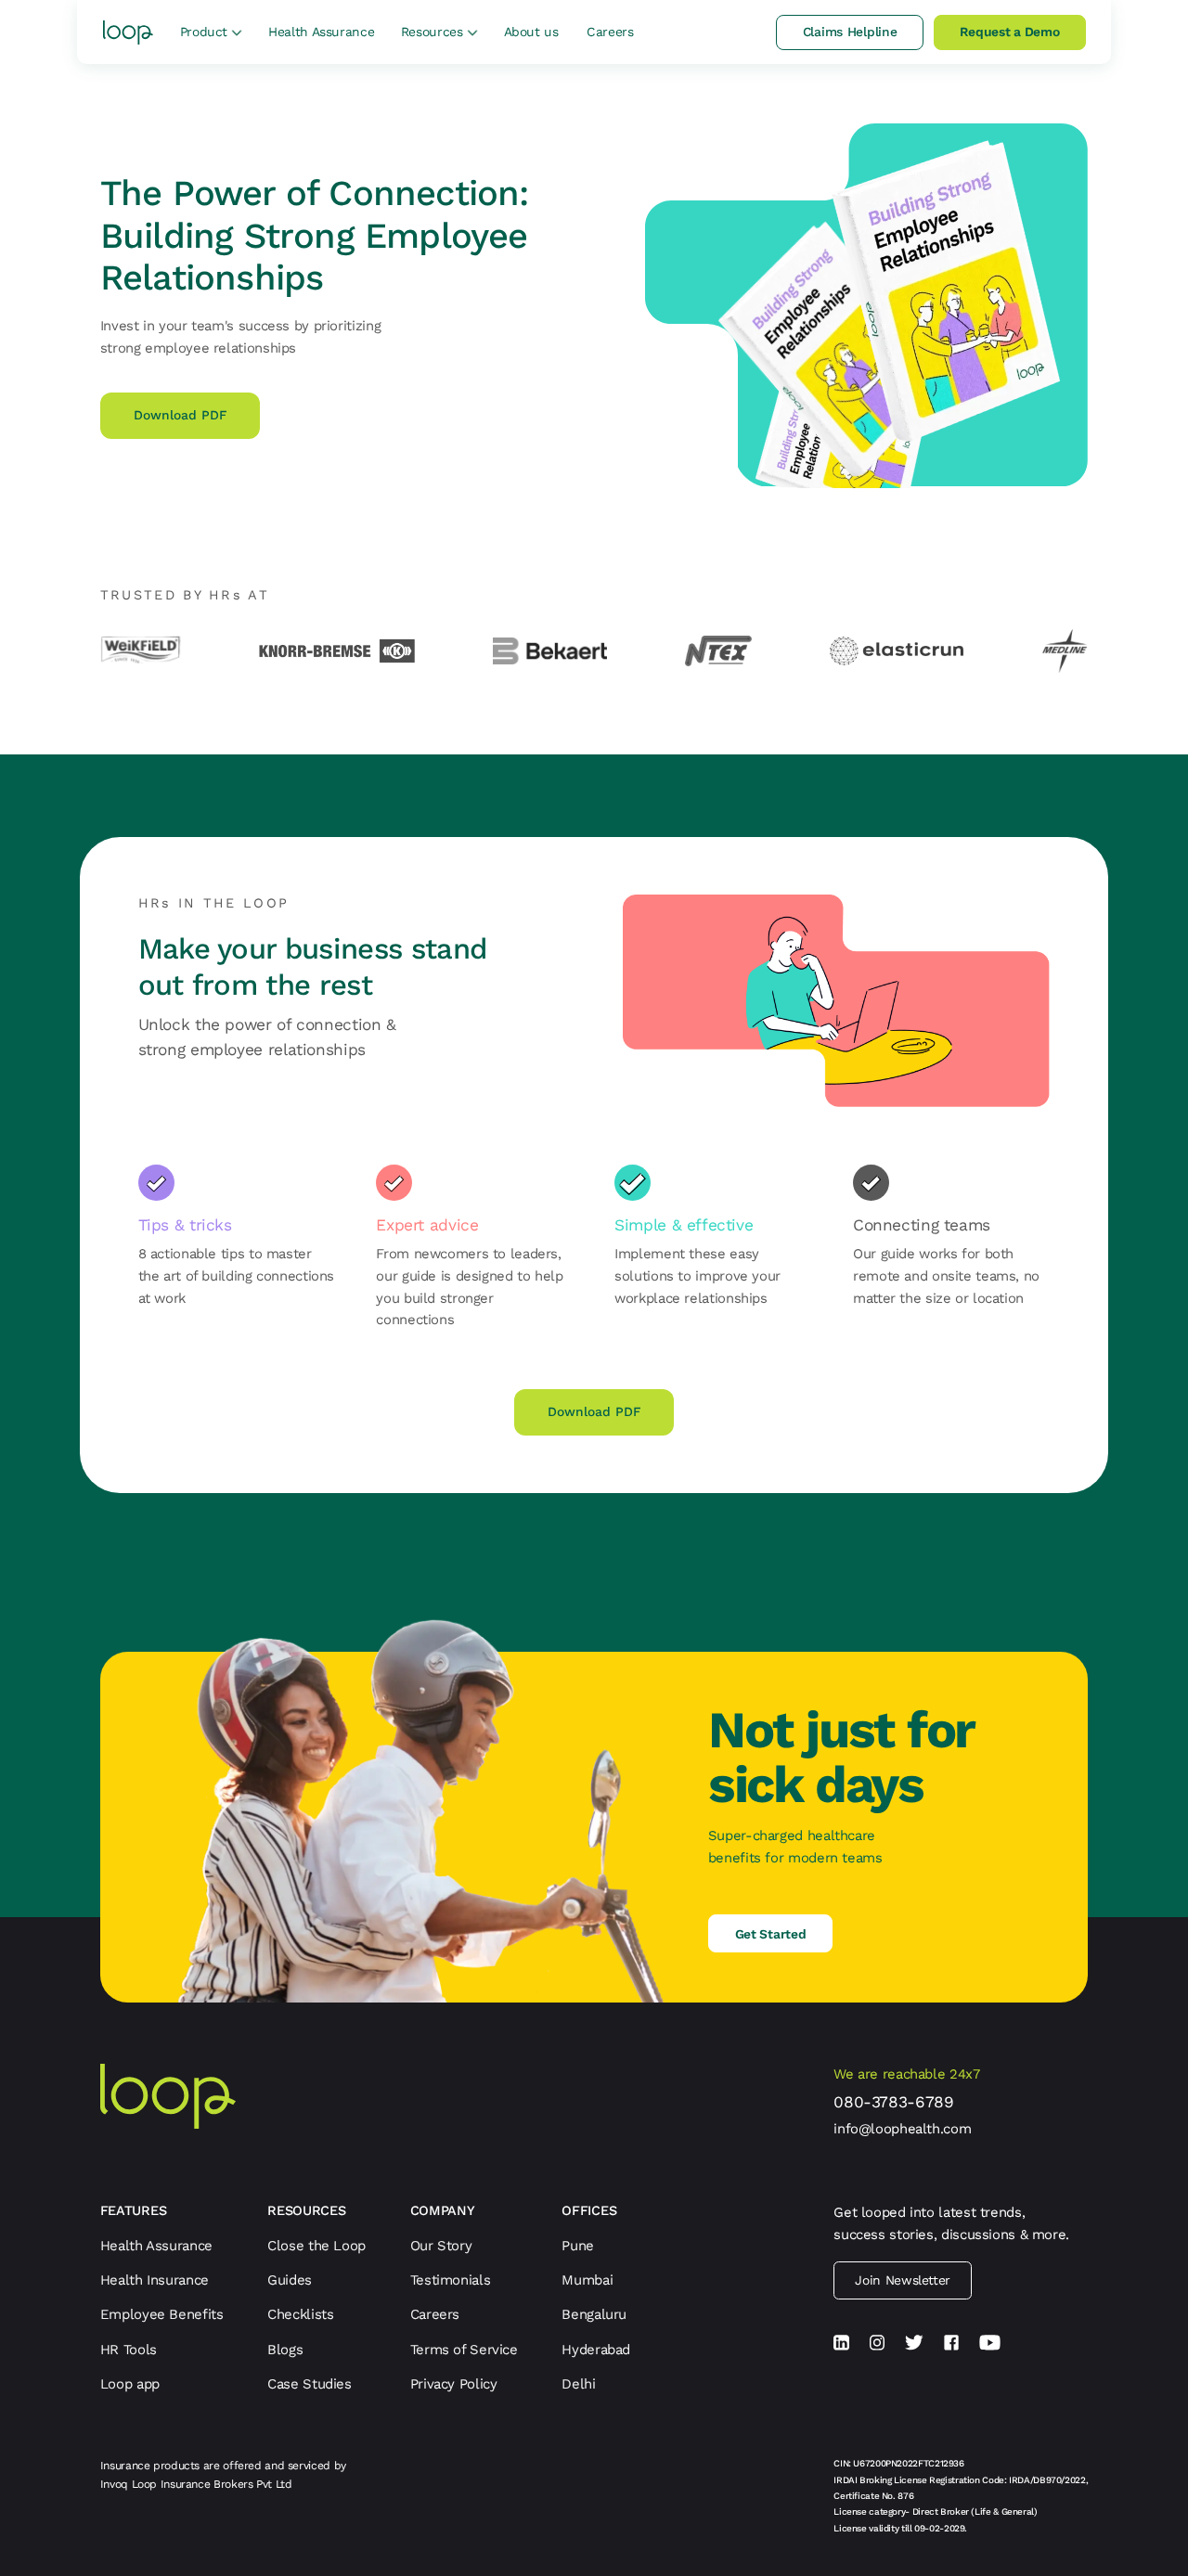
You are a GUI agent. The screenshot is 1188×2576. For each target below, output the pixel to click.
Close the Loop (316, 2246)
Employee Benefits (162, 2314)
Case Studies (310, 2384)
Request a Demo (1009, 32)
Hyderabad (596, 2350)
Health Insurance (155, 2280)
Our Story (441, 2246)
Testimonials (451, 2280)
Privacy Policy (454, 2384)
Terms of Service (464, 2350)
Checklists (300, 2314)
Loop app (130, 2384)
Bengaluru (594, 2314)
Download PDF (180, 415)
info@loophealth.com (902, 2129)
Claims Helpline (849, 32)
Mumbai (587, 2280)
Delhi (578, 2384)
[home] (129, 32)
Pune (578, 2246)
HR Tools (129, 2350)
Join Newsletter (902, 2280)
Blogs (285, 2350)
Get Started (771, 1934)
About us (530, 32)
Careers (609, 32)
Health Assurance (320, 32)
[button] (211, 32)
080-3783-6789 (893, 2102)
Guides (290, 2280)
